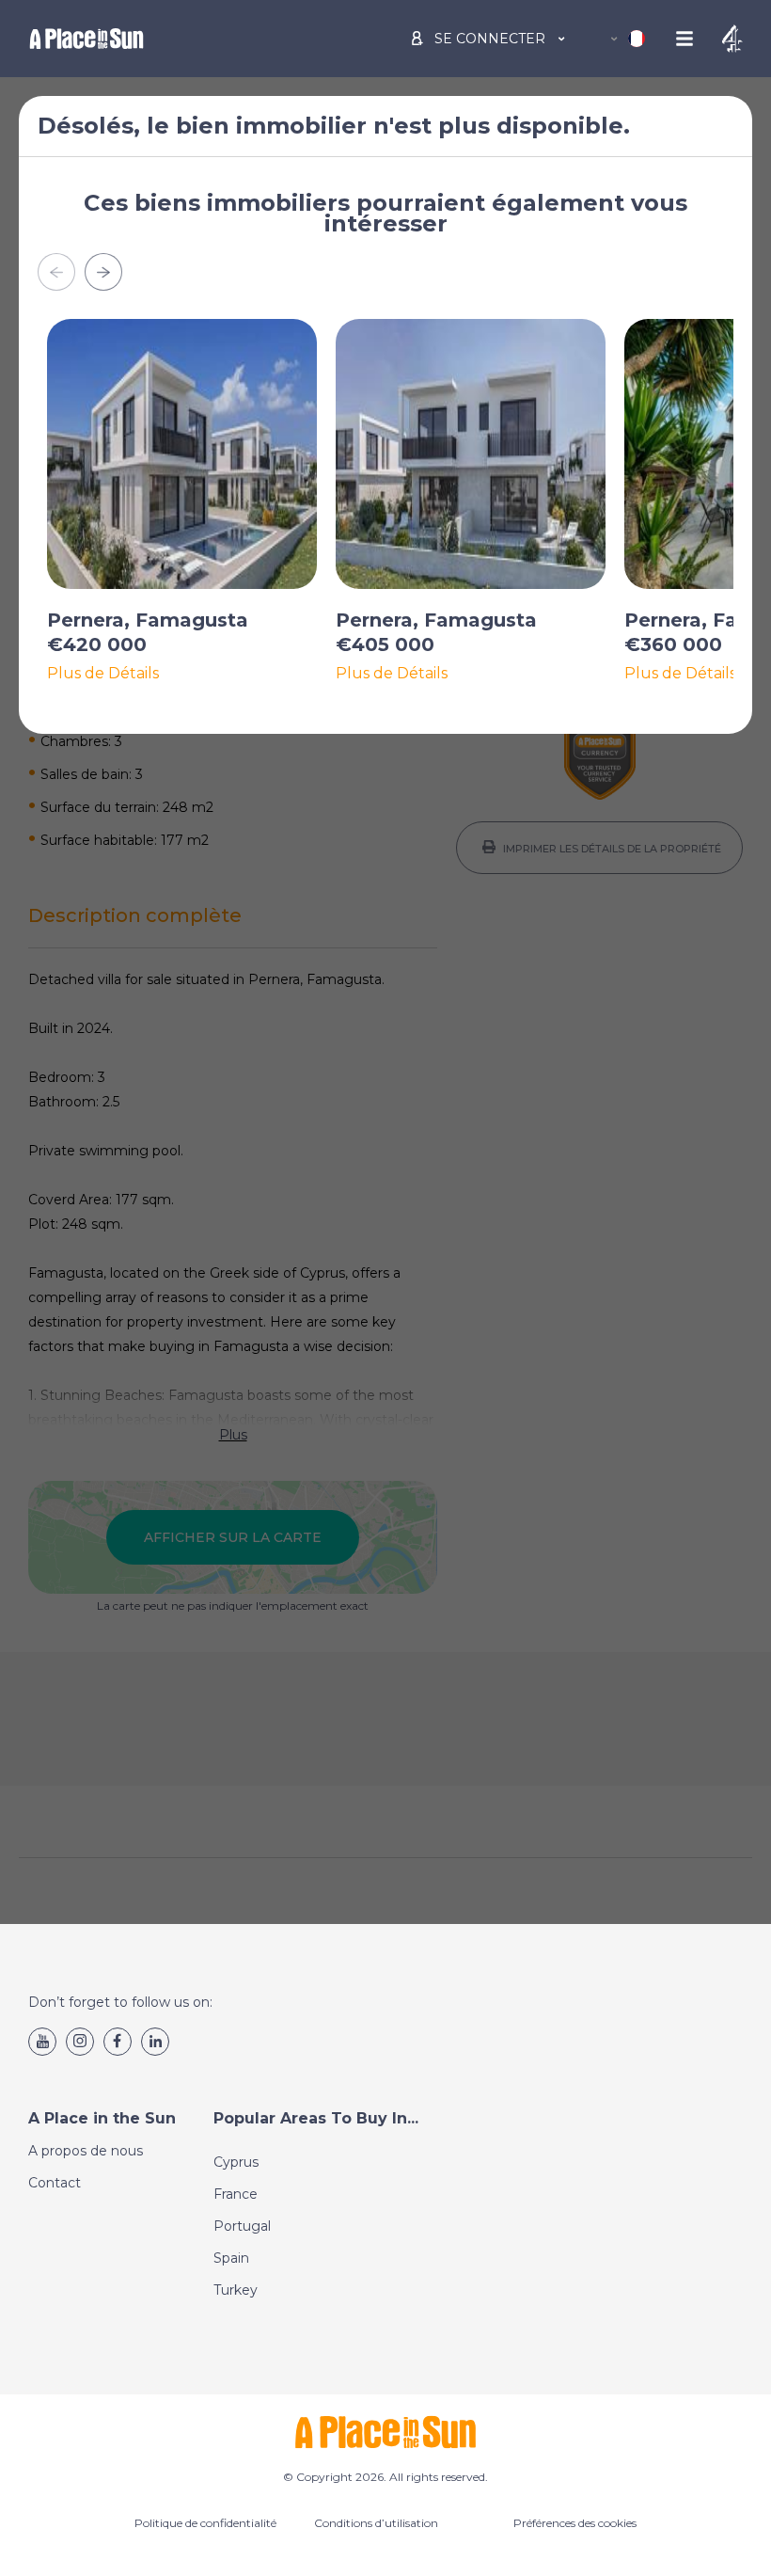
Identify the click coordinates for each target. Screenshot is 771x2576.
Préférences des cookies (575, 2523)
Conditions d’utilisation (376, 2523)
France (236, 2194)
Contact (55, 2183)
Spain (231, 2258)
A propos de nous (86, 2151)
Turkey (236, 2290)
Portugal (242, 2226)
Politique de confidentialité (205, 2523)
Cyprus (236, 2162)
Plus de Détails (103, 674)
